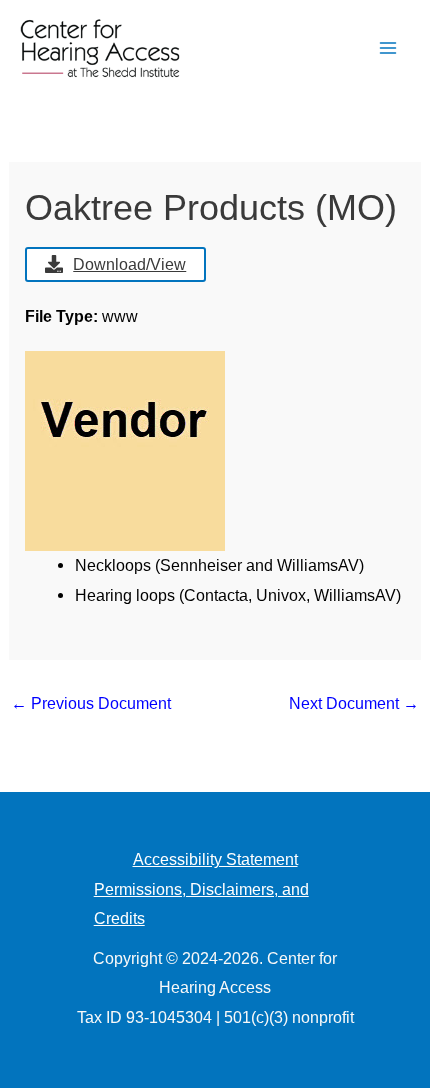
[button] (338, 48)
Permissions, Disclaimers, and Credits (201, 904)
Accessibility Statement (215, 859)
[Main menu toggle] (387, 48)
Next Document (354, 703)
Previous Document (91, 703)
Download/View (129, 264)
